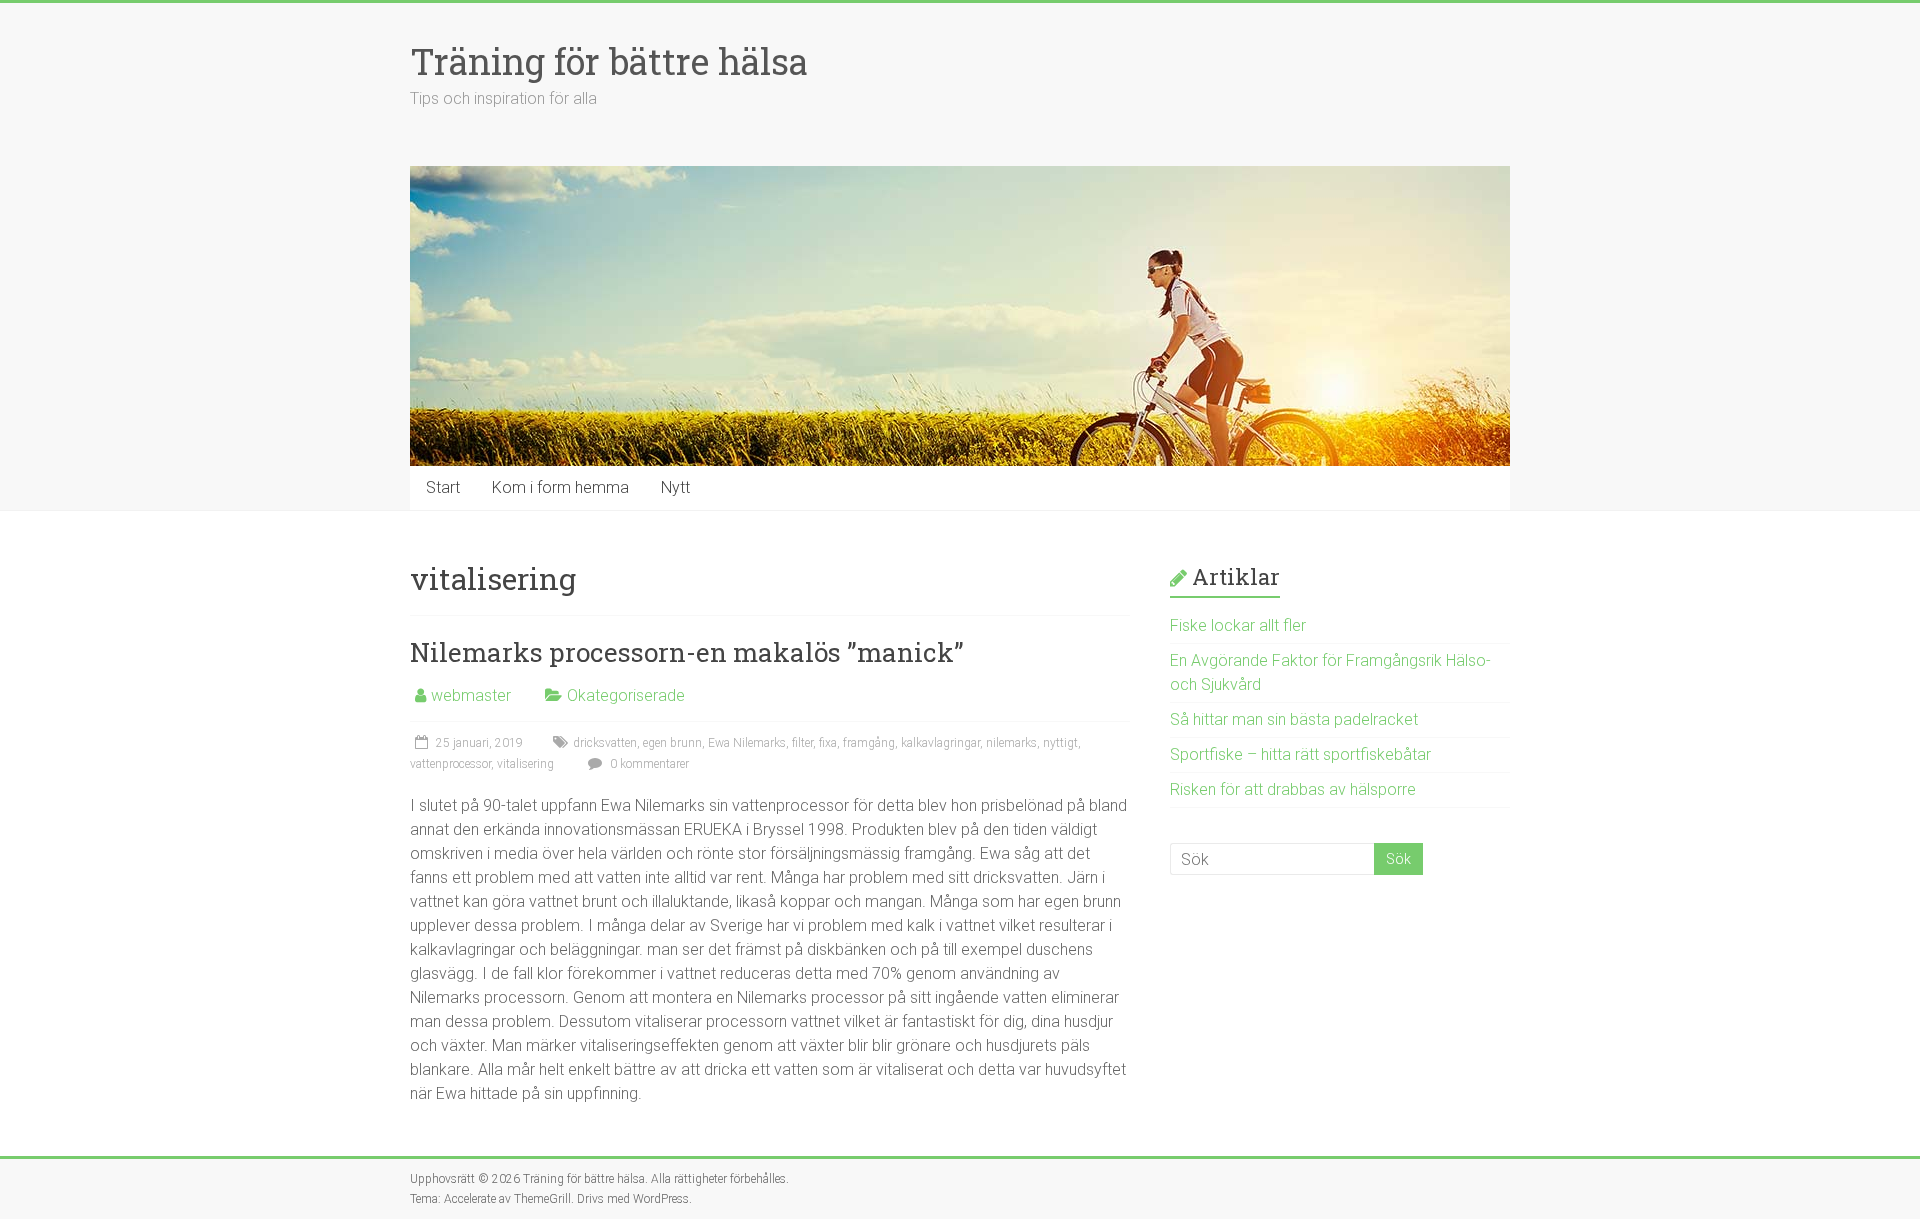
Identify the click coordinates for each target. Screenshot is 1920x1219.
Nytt (675, 487)
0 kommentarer (648, 764)
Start (443, 487)
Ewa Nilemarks (747, 743)
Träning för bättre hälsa (609, 61)
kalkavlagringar (940, 743)
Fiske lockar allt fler (1238, 625)
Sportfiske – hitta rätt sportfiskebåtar (1300, 754)
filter (802, 743)
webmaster (471, 695)
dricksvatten (605, 743)
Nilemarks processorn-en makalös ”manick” (687, 652)
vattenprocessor (450, 764)
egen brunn (672, 743)
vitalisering (525, 764)
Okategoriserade (626, 695)
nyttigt (1060, 743)
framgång (869, 743)
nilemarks (1011, 743)
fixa (828, 743)
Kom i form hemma (560, 487)
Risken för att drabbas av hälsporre (1293, 789)
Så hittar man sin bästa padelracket (1294, 719)
